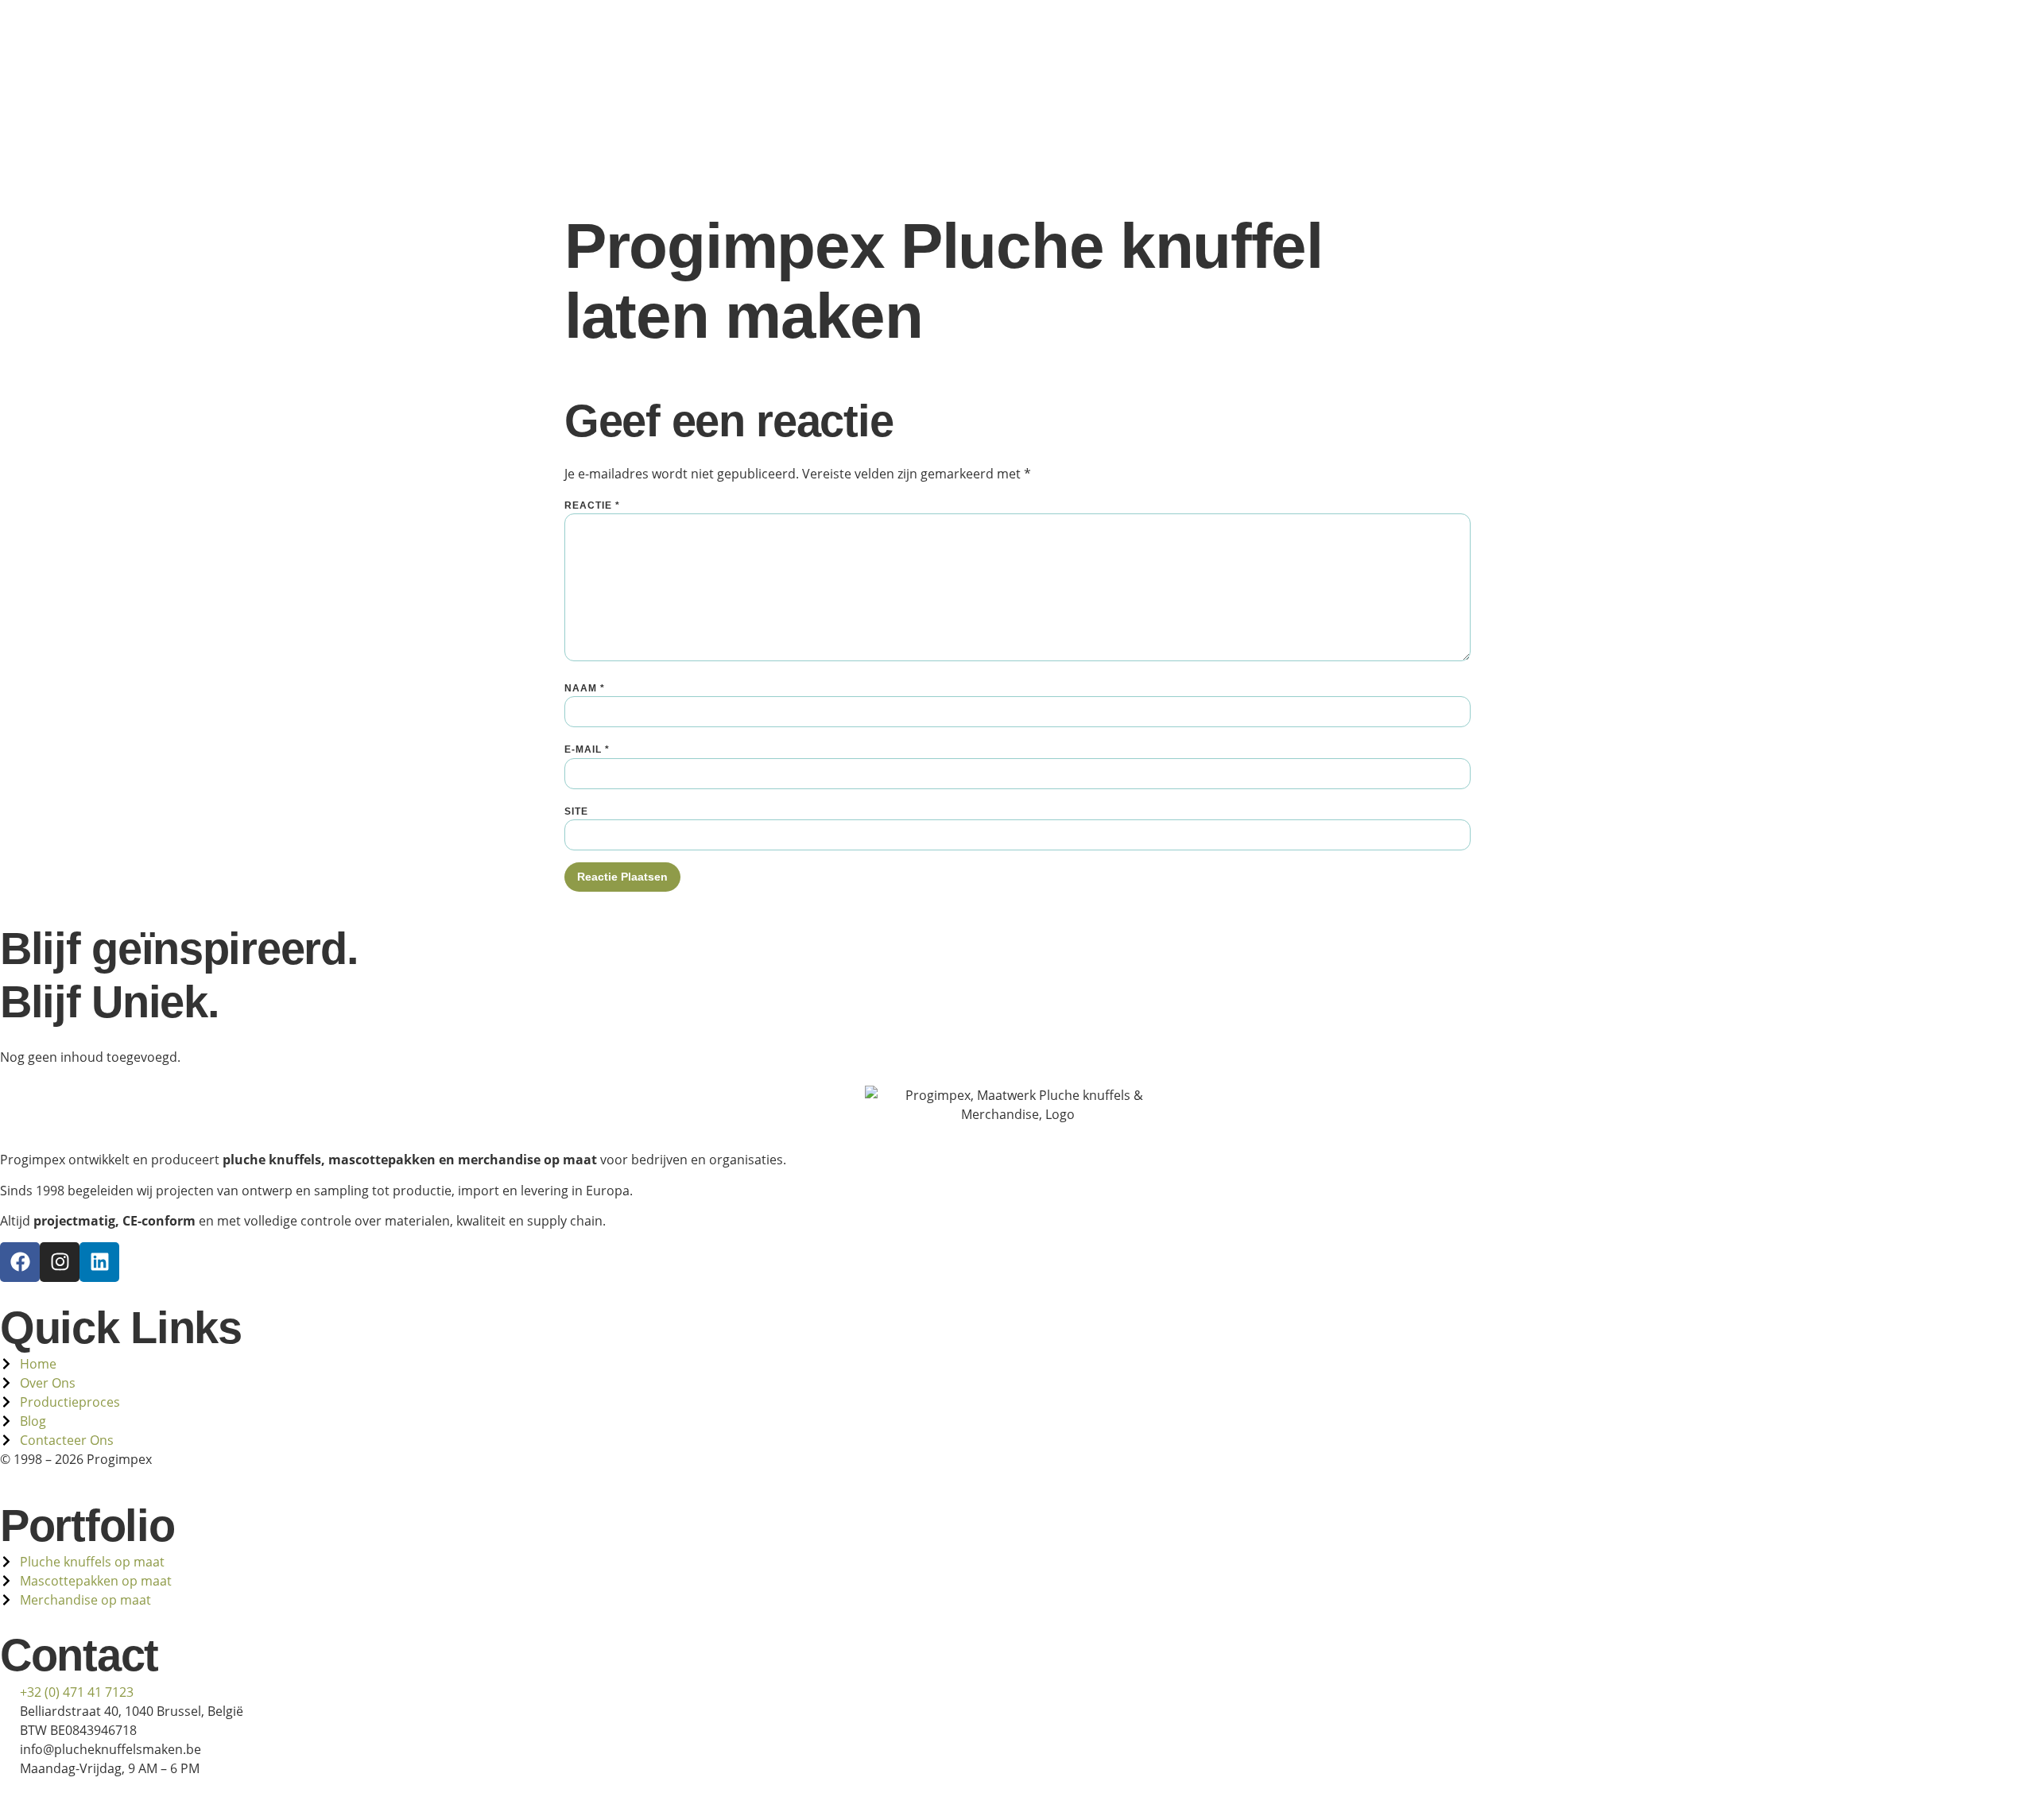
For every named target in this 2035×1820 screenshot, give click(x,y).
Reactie (592, 505)
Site (576, 811)
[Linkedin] (99, 1262)
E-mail (587, 749)
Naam (585, 688)
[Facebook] (20, 1262)
